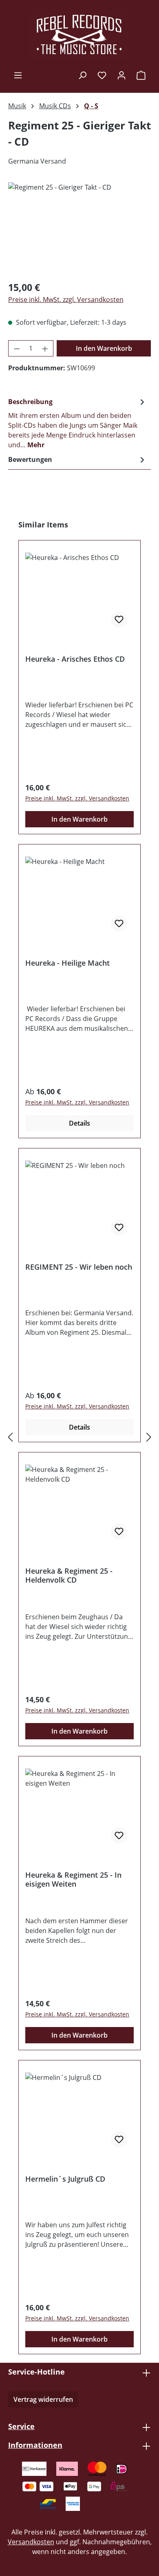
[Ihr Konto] (121, 75)
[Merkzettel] (102, 75)
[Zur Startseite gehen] (79, 35)
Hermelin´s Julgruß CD (65, 2179)
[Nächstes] (149, 1437)
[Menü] (18, 75)
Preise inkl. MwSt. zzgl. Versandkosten (66, 300)
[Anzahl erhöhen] (45, 348)
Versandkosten (31, 2542)
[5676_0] (79, 228)
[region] (79, 228)
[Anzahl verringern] (17, 348)
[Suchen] (82, 75)
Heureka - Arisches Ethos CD (75, 659)
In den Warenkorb (104, 348)
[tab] (77, 423)
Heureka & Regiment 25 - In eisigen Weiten (73, 1879)
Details (79, 1123)
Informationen (35, 2445)
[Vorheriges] (10, 1437)
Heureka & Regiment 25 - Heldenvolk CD (69, 1575)
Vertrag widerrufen (43, 2399)
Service (21, 2426)
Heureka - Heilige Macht (67, 963)
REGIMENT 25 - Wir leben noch (79, 1267)
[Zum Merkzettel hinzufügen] (119, 619)
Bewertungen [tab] (30, 459)
